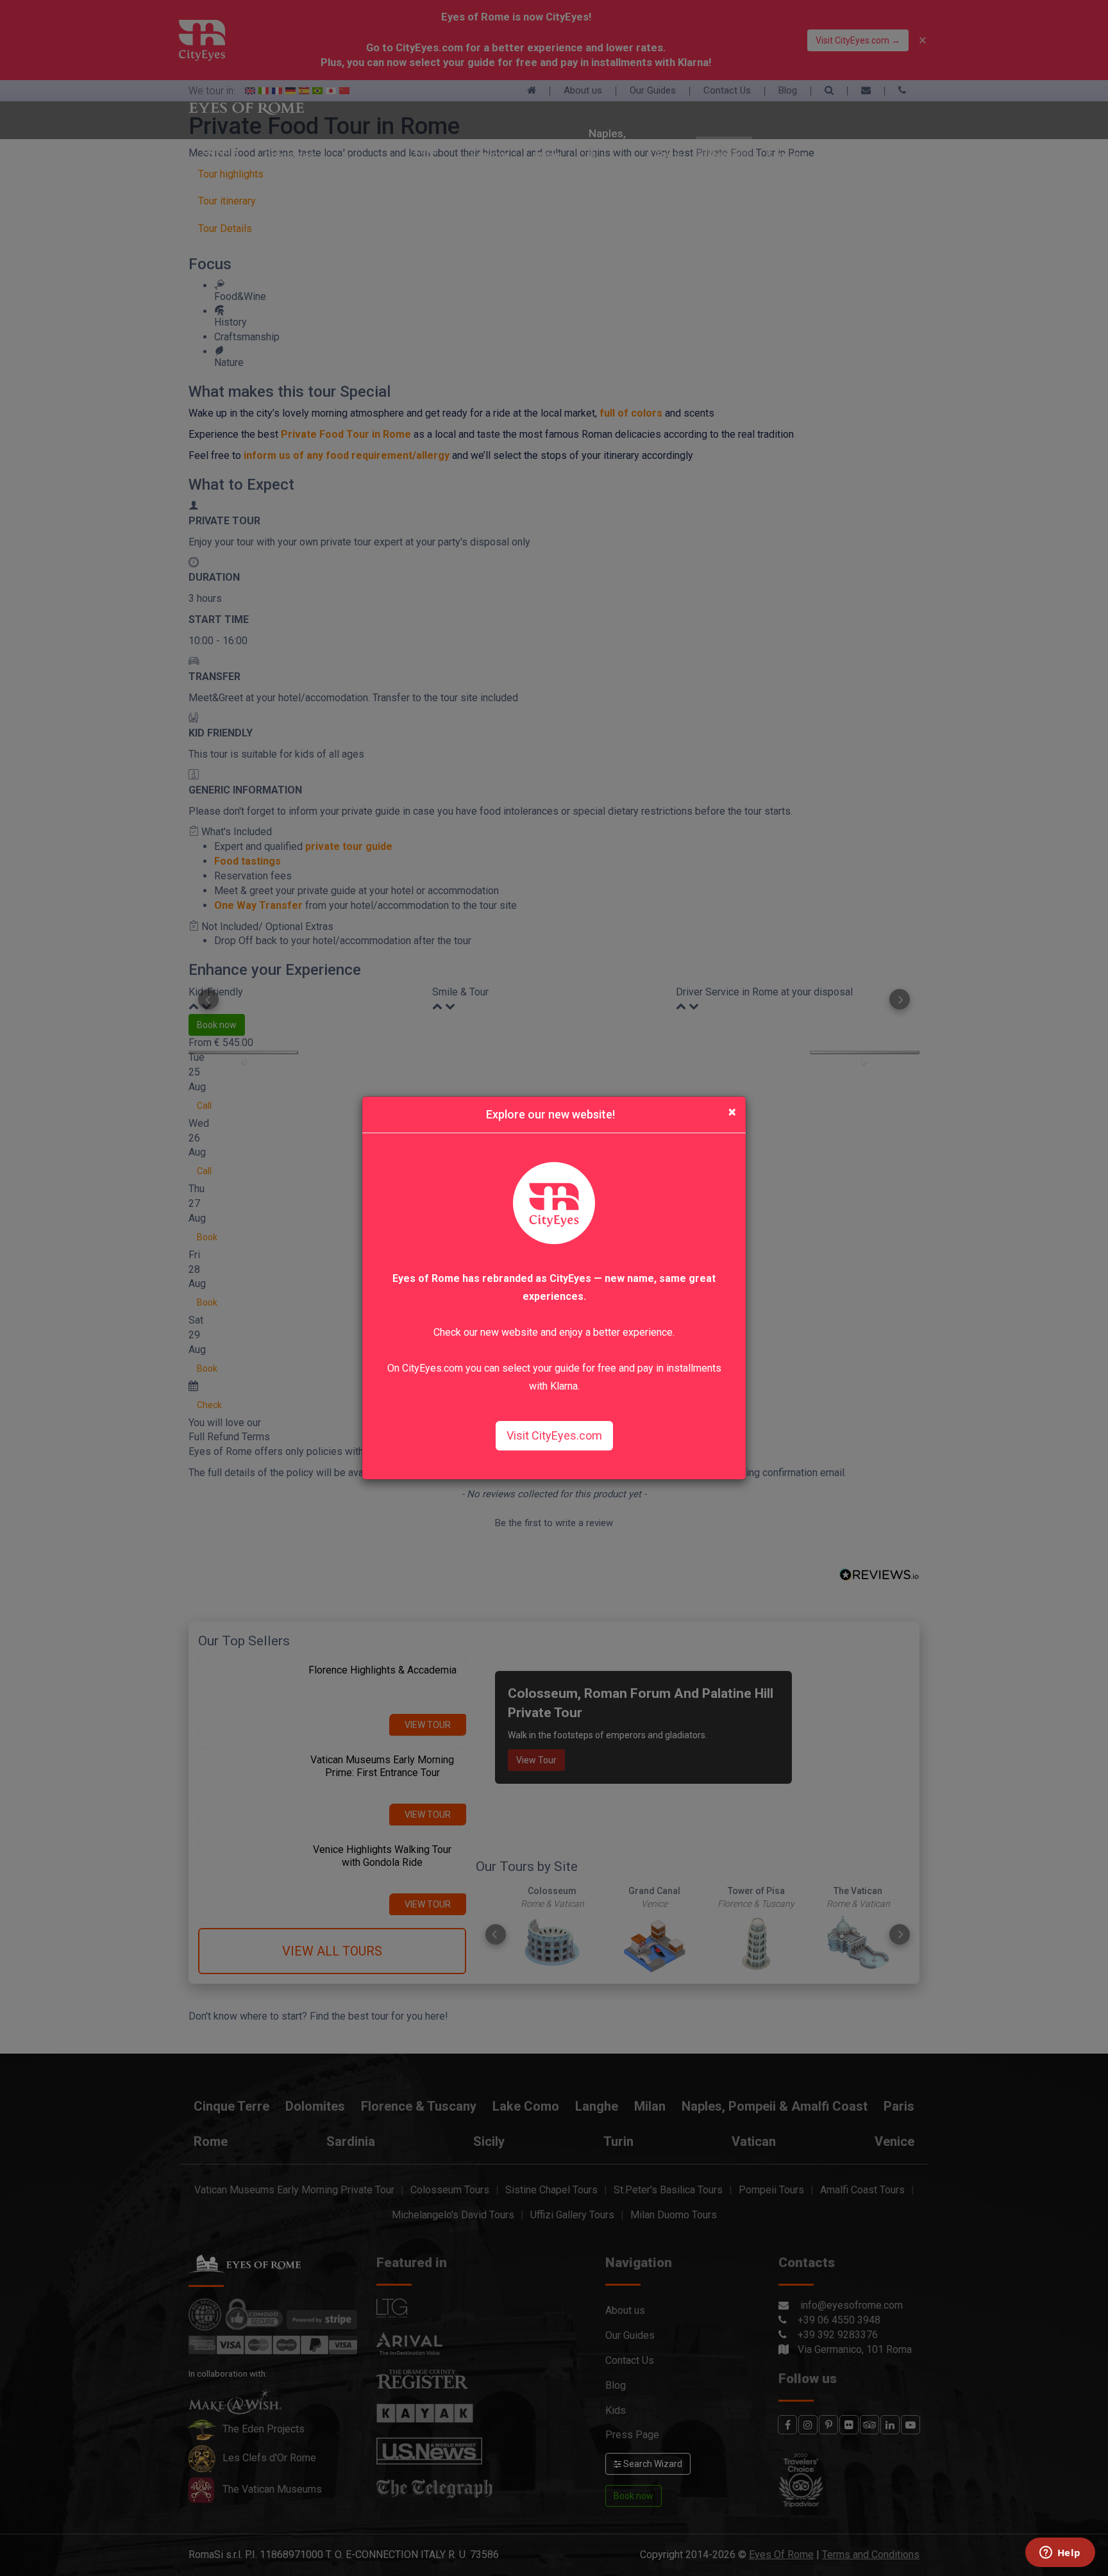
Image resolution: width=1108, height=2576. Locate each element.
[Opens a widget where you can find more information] (1060, 2554)
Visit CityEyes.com (554, 1435)
